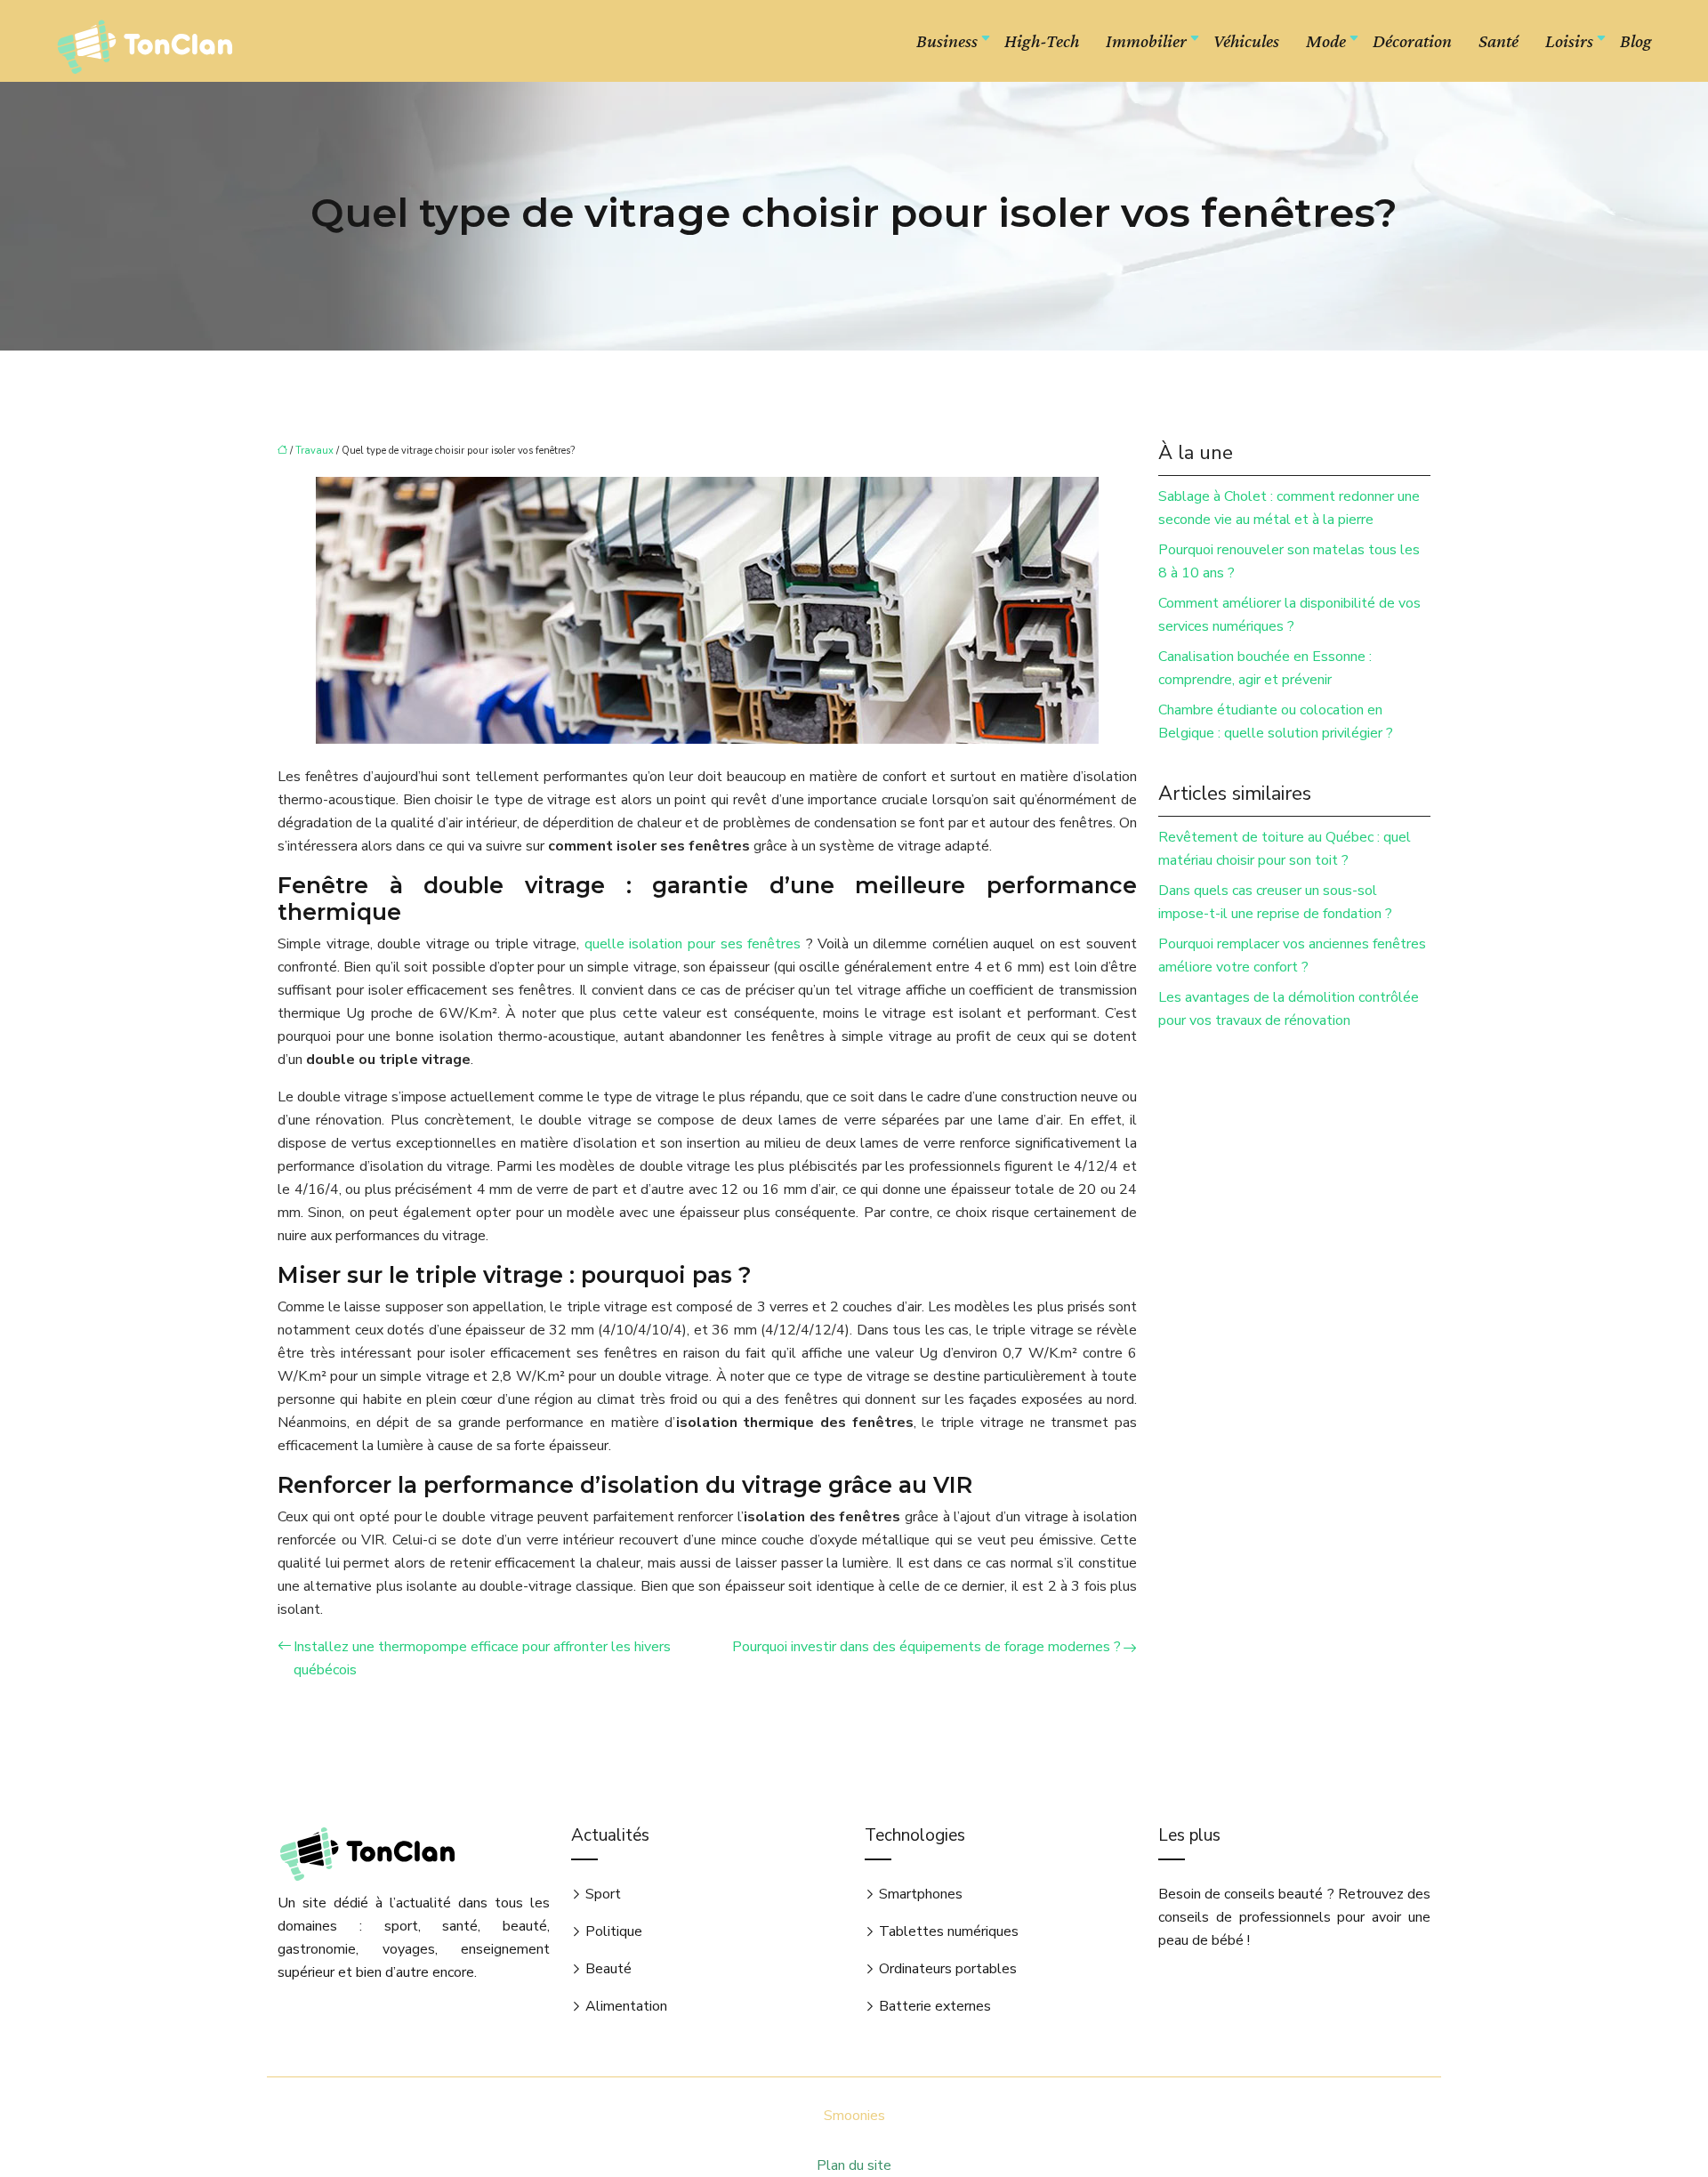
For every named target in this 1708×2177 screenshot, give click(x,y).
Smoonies (854, 2116)
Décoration (1412, 41)
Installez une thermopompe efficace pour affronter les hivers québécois (482, 1658)
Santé (1499, 41)
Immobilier (1146, 41)
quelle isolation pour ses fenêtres (695, 944)
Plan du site (854, 2165)
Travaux (314, 451)
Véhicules (1246, 41)
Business (947, 41)
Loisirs (1569, 41)
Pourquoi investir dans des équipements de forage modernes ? (927, 1647)
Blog (1636, 41)
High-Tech (1042, 41)
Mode (1326, 41)
